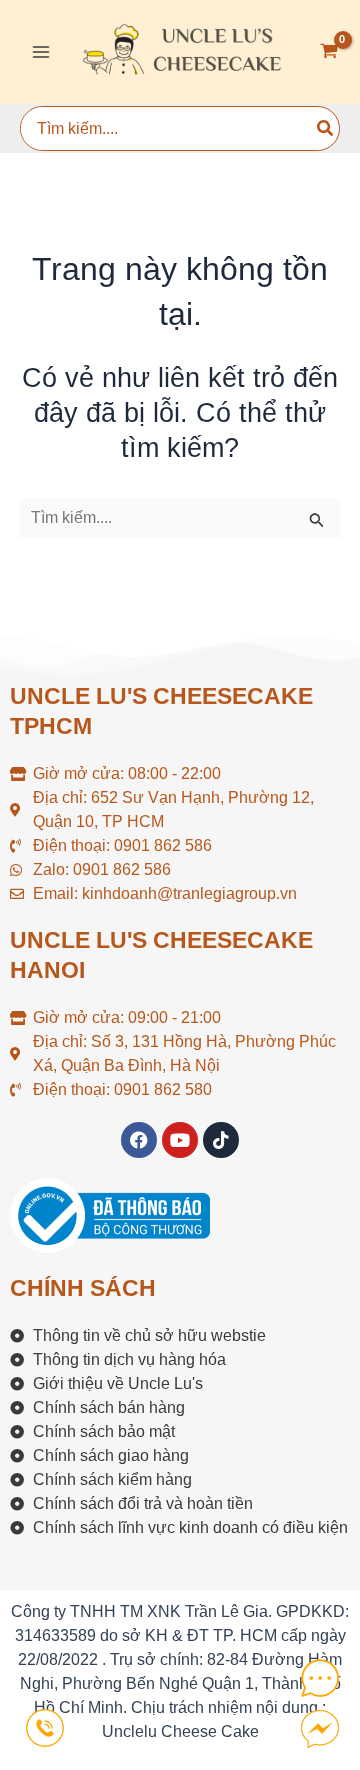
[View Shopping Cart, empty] (329, 52)
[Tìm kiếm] (326, 128)
